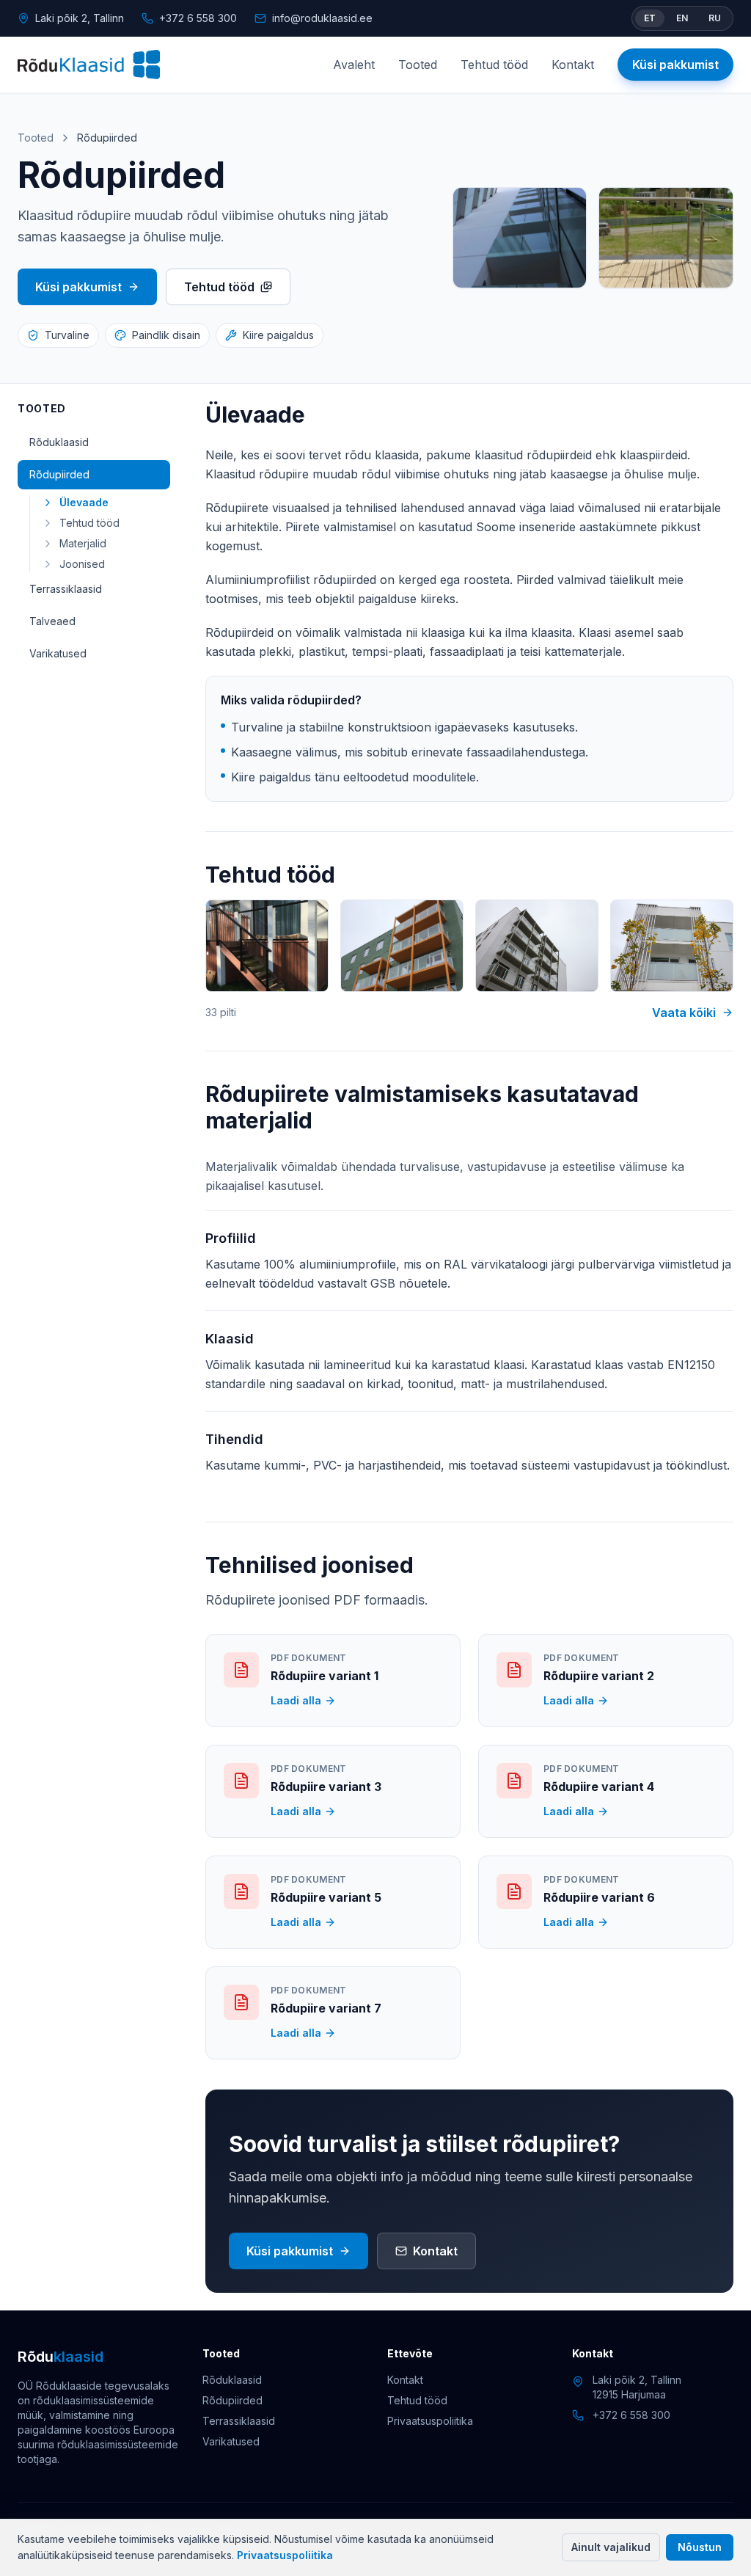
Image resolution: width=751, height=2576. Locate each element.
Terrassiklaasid (66, 589)
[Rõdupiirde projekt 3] (537, 946)
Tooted (418, 65)
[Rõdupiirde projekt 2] (402, 946)
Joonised (82, 564)
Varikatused (58, 653)
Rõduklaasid (59, 442)
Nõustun (700, 2547)
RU (715, 18)
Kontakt (573, 65)
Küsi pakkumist (675, 65)
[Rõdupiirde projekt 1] (267, 946)
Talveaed (52, 621)
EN (682, 18)
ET (650, 18)
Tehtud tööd (494, 65)
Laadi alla (296, 1700)
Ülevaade (84, 502)
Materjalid (83, 543)
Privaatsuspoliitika (285, 2555)
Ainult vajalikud (611, 2547)
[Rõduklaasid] (89, 65)
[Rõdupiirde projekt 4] (672, 946)
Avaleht (354, 65)
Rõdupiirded (59, 474)
